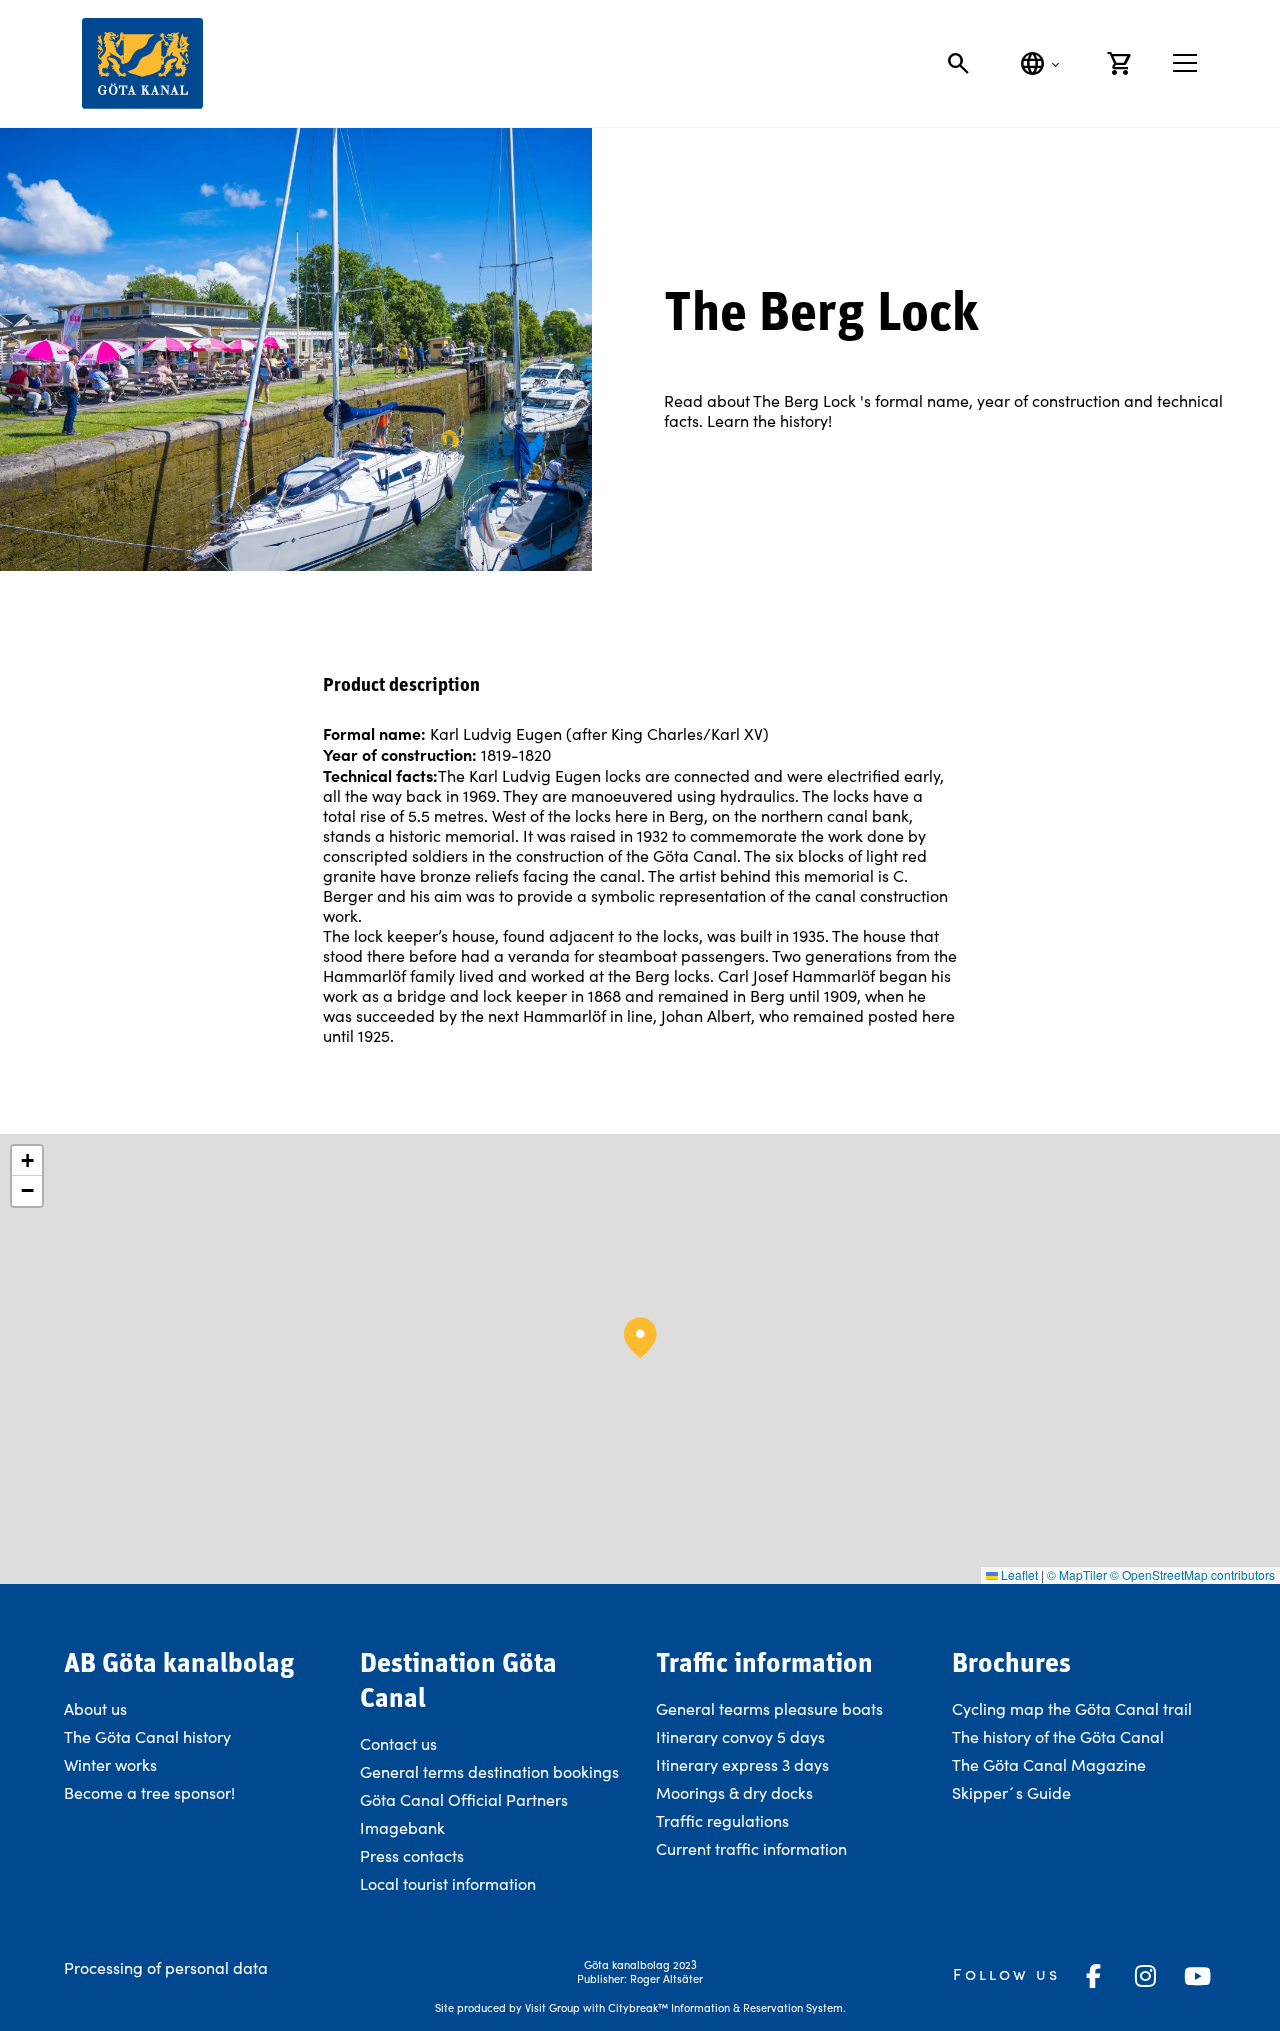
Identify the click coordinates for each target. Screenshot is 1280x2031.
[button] (640, 1338)
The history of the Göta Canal (1058, 1736)
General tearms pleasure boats (769, 1708)
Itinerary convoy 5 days (740, 1736)
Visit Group (552, 2007)
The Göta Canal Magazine (1049, 1764)
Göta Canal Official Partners (464, 1799)
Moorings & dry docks (734, 1792)
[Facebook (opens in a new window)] (1094, 1976)
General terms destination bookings (489, 1771)
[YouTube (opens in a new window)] (1198, 1976)
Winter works (110, 1764)
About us (95, 1708)
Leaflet (1018, 1574)
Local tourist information (448, 1883)
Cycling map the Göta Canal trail (1072, 1708)
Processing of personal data (166, 1967)
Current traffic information (751, 1848)
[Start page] (142, 63)
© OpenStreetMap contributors (1192, 1574)
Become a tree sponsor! (149, 1792)
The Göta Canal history (147, 1736)
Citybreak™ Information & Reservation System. (727, 2007)
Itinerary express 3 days (742, 1764)
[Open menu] (1185, 63)
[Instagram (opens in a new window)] (1146, 1976)
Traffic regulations (722, 1820)
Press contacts (412, 1855)
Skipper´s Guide (1011, 1792)
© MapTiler (1077, 1574)
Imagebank (402, 1827)
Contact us (398, 1743)
